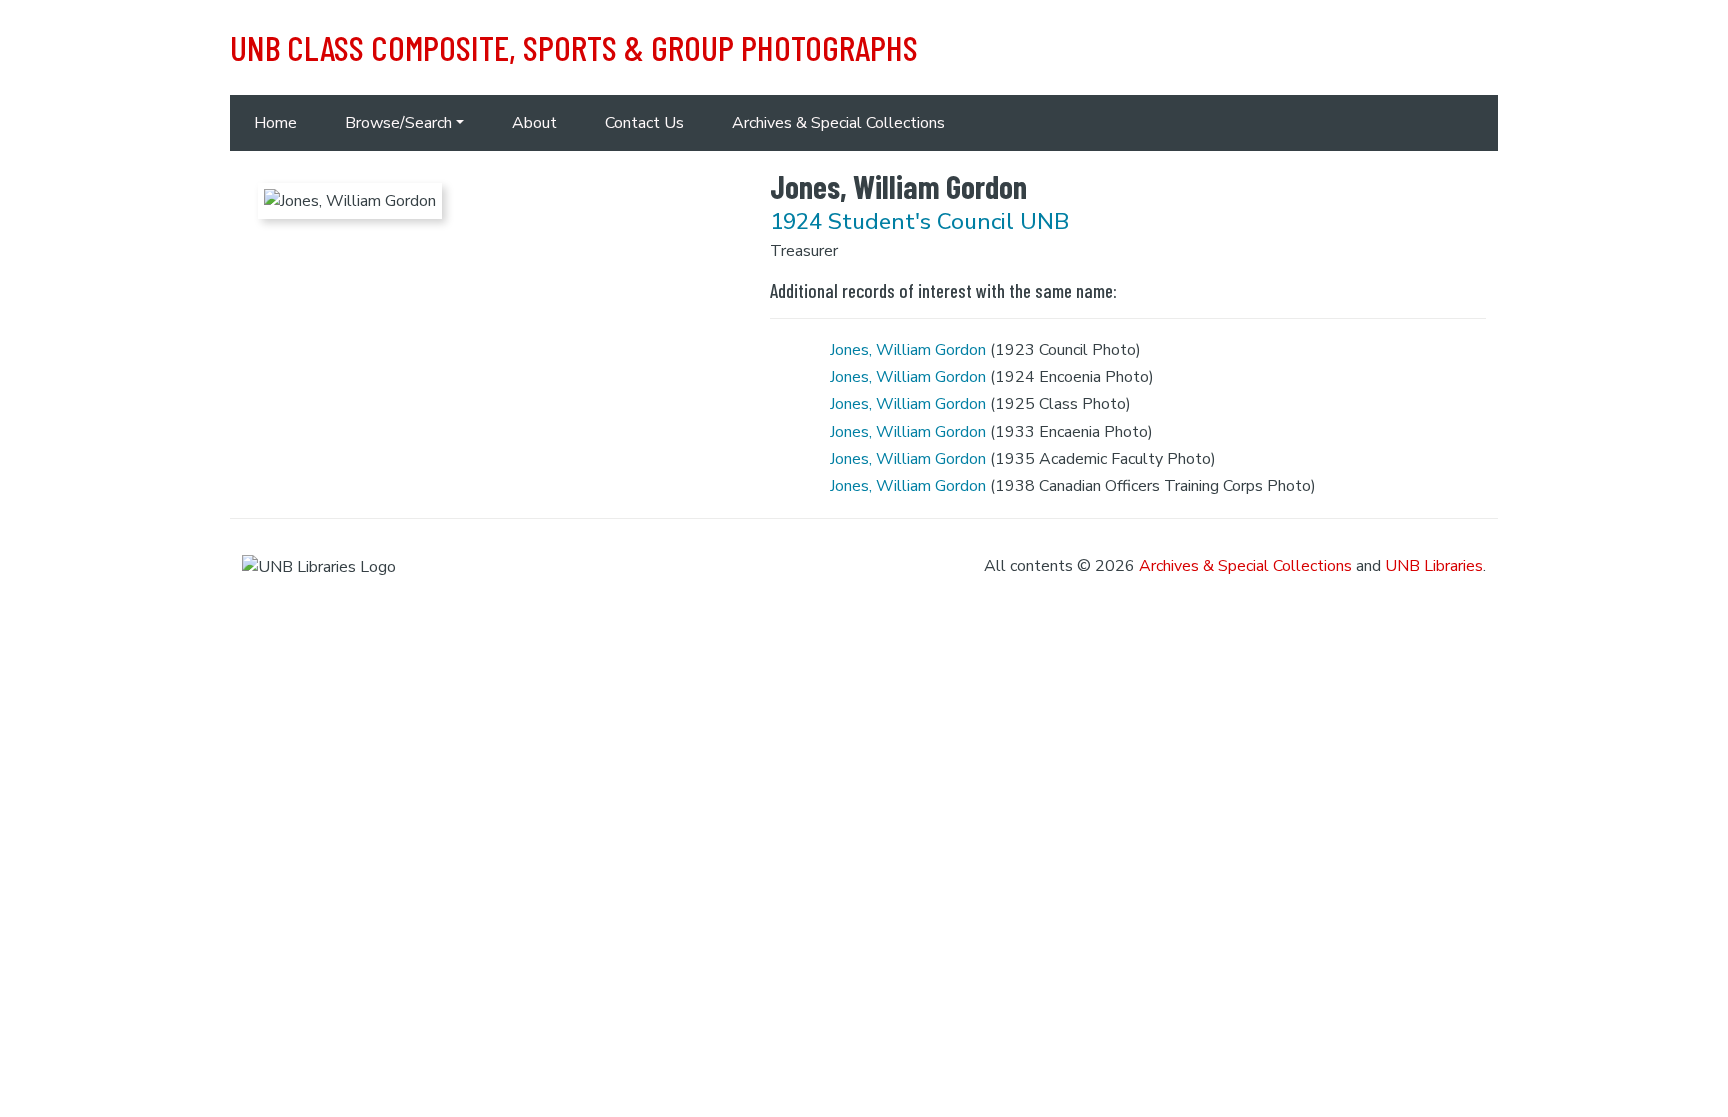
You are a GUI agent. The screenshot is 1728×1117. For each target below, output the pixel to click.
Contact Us (644, 123)
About (534, 123)
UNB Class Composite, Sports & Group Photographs (574, 47)
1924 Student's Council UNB (919, 221)
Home (275, 123)
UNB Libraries (1434, 566)
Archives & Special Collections (838, 123)
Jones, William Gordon (908, 350)
